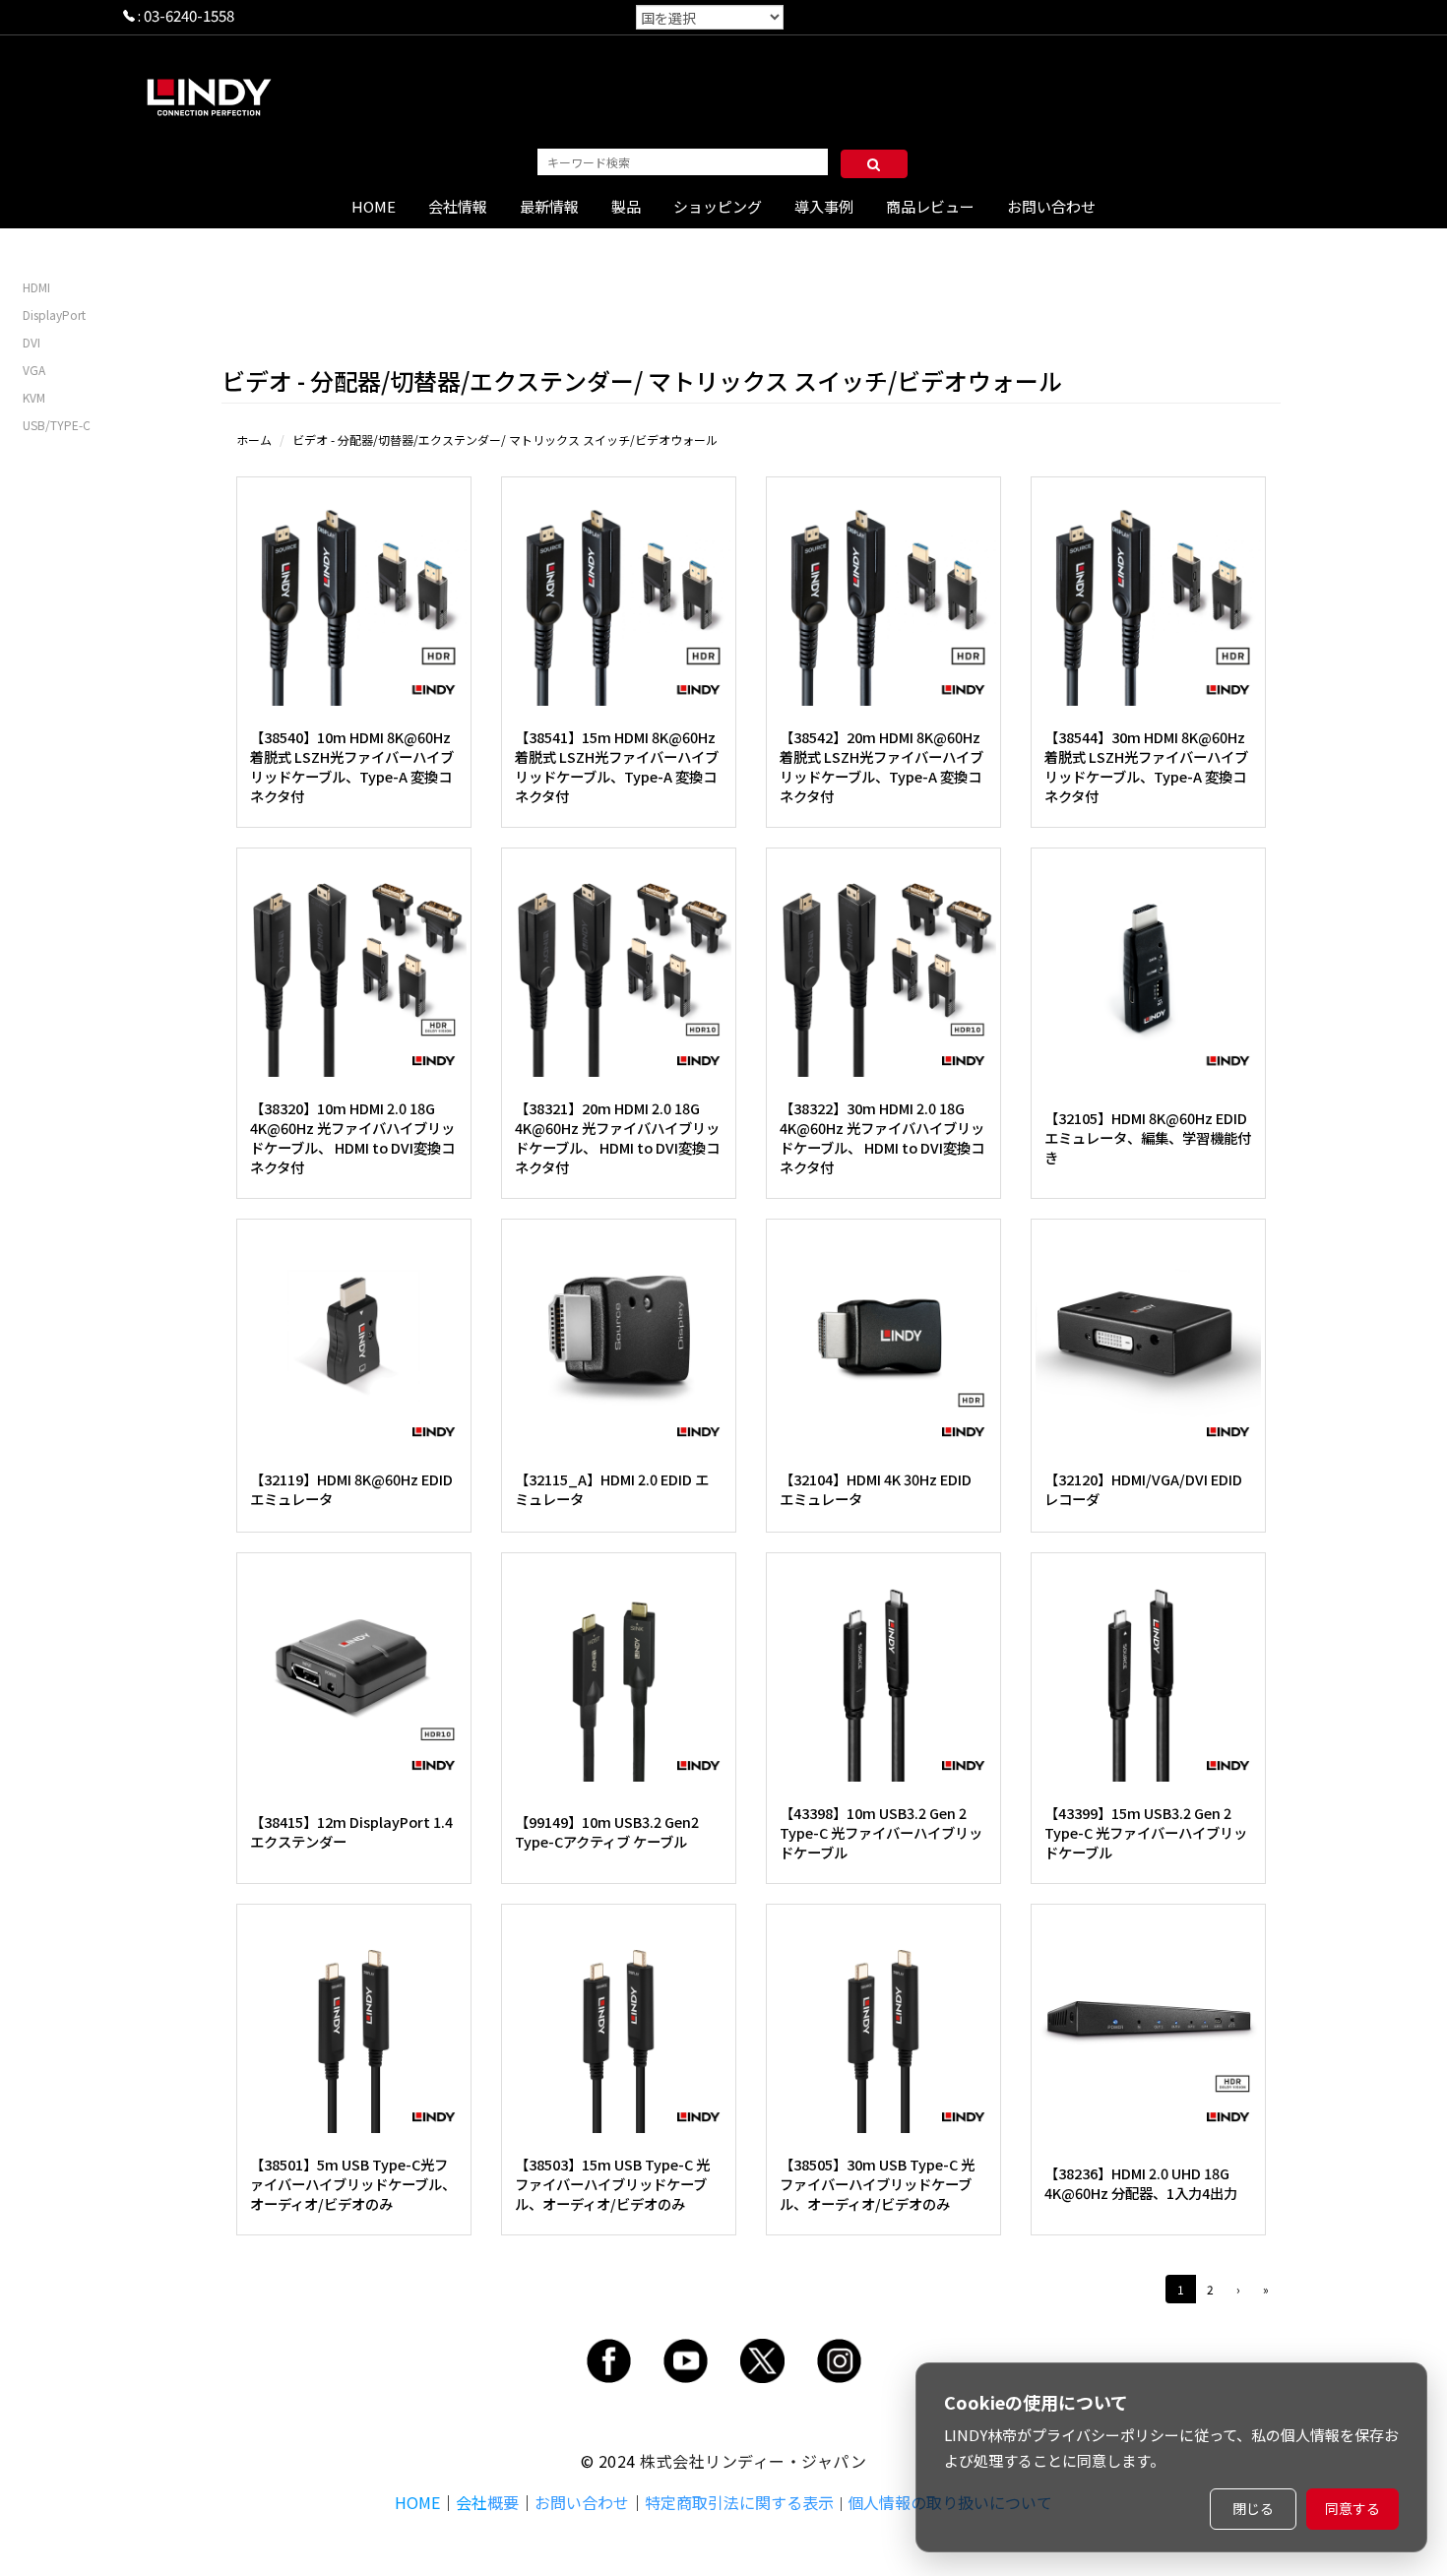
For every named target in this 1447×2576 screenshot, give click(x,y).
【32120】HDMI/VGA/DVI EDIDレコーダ (1143, 1489)
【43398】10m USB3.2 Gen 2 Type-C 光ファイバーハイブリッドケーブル (881, 1832)
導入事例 (824, 206)
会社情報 (458, 206)
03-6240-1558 (189, 15)
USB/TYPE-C (57, 425)
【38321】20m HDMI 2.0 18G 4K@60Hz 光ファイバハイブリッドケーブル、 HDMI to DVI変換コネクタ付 (617, 1137)
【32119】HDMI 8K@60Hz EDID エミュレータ (351, 1489)
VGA (34, 370)
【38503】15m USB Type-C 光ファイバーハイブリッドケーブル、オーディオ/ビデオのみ (612, 2184)
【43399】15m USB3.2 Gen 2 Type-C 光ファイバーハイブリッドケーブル (1146, 1832)
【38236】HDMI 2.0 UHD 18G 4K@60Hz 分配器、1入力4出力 (1141, 2183)
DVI (31, 342)
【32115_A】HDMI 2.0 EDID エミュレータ (612, 1489)
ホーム (254, 440)
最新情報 (549, 206)
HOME (374, 206)
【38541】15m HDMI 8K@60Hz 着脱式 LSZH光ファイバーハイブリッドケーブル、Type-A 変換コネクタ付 (617, 766)
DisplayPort (54, 314)
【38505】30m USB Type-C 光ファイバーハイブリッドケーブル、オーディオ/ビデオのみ (877, 2184)
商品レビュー (930, 206)
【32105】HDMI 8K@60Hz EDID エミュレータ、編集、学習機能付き (1148, 1137)
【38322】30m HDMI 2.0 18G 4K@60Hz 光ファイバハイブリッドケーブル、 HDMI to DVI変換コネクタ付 (882, 1137)
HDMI (36, 287)
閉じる (1253, 2508)
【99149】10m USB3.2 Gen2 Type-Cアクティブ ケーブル (607, 1831)
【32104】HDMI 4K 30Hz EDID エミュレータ (876, 1489)
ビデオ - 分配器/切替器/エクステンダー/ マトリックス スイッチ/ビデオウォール (505, 440)
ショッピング (718, 206)
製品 (626, 206)
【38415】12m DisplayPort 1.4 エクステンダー (351, 1831)
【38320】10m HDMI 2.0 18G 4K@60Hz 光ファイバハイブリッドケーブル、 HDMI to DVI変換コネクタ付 (352, 1137)
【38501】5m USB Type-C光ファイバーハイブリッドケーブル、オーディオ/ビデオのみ (353, 2184)
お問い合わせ (1051, 206)
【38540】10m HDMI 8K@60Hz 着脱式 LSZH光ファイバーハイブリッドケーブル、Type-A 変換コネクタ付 (352, 766)
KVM (34, 397)
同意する (1353, 2508)
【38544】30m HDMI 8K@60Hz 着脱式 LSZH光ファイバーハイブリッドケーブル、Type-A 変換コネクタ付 (1146, 766)
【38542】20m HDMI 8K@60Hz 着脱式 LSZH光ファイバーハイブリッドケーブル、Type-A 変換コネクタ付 (881, 766)
